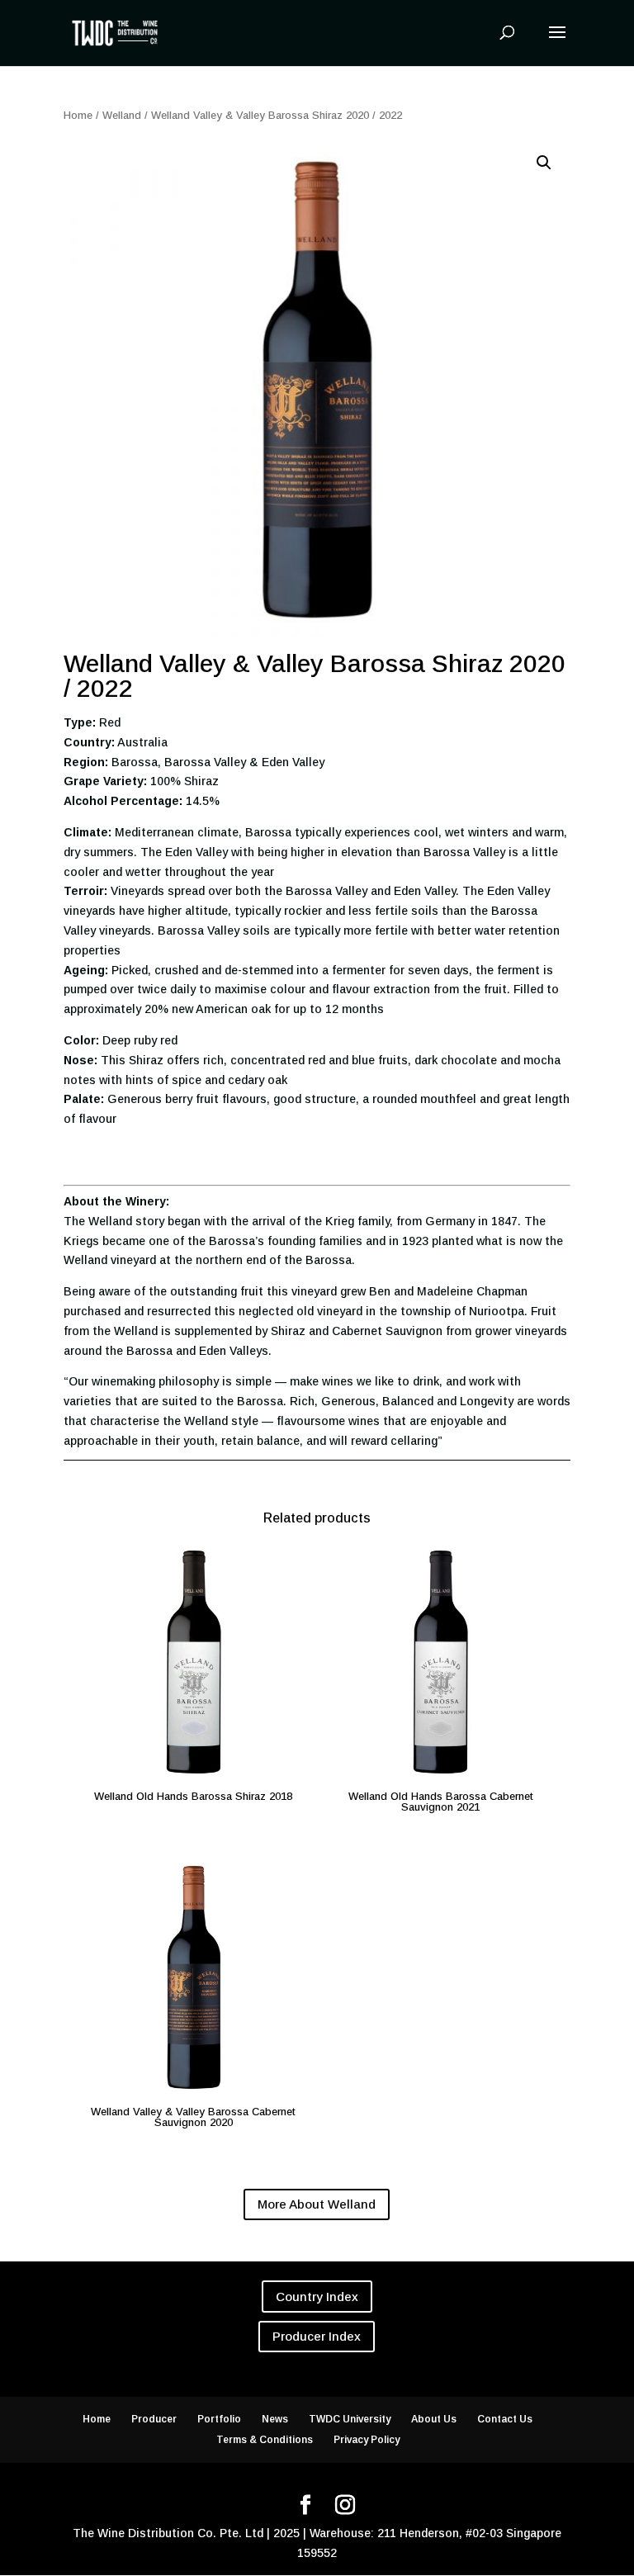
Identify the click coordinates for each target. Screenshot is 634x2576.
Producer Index (317, 2336)
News (275, 2419)
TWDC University (350, 2419)
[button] (544, 163)
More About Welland (317, 2204)
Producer (154, 2419)
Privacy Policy (367, 2440)
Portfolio (219, 2419)
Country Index (317, 2297)
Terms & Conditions (265, 2440)
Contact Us (505, 2419)
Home (78, 115)
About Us (434, 2419)
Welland (122, 115)
